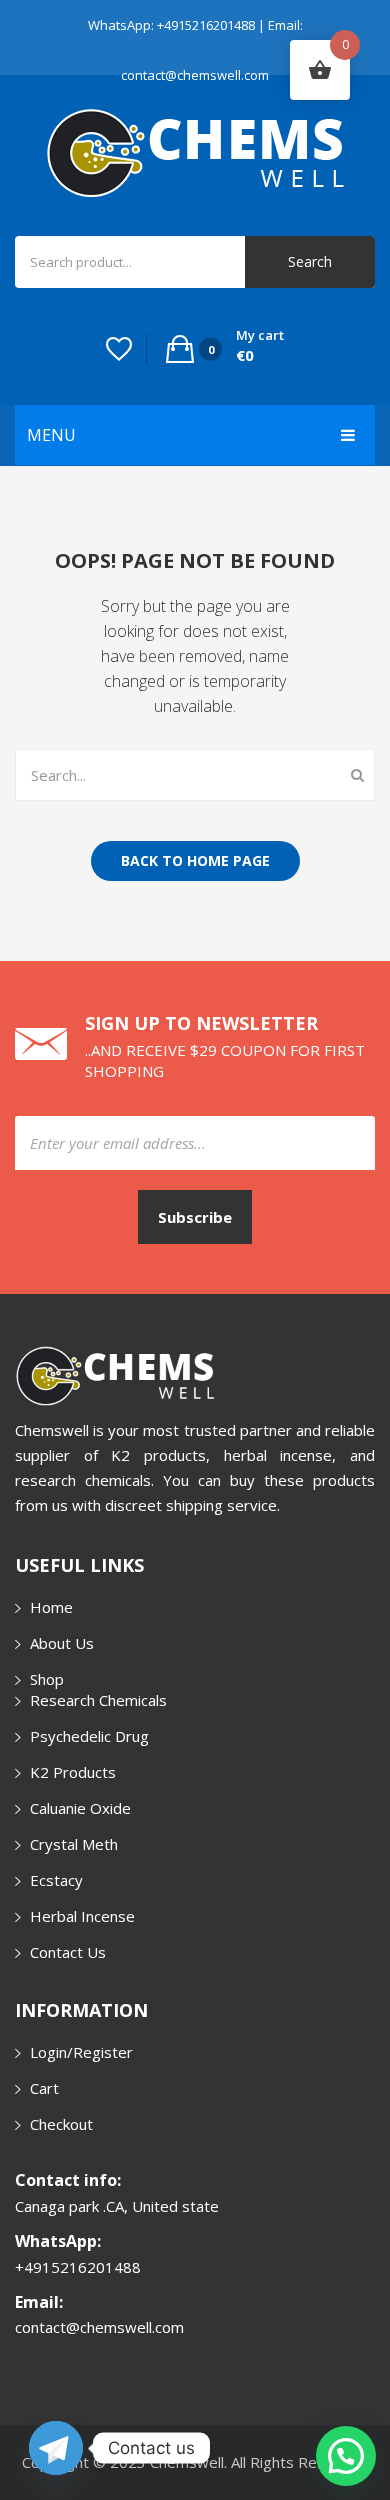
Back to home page (195, 860)
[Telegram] (56, 2448)
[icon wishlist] (119, 349)
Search (310, 261)
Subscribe (195, 1217)
